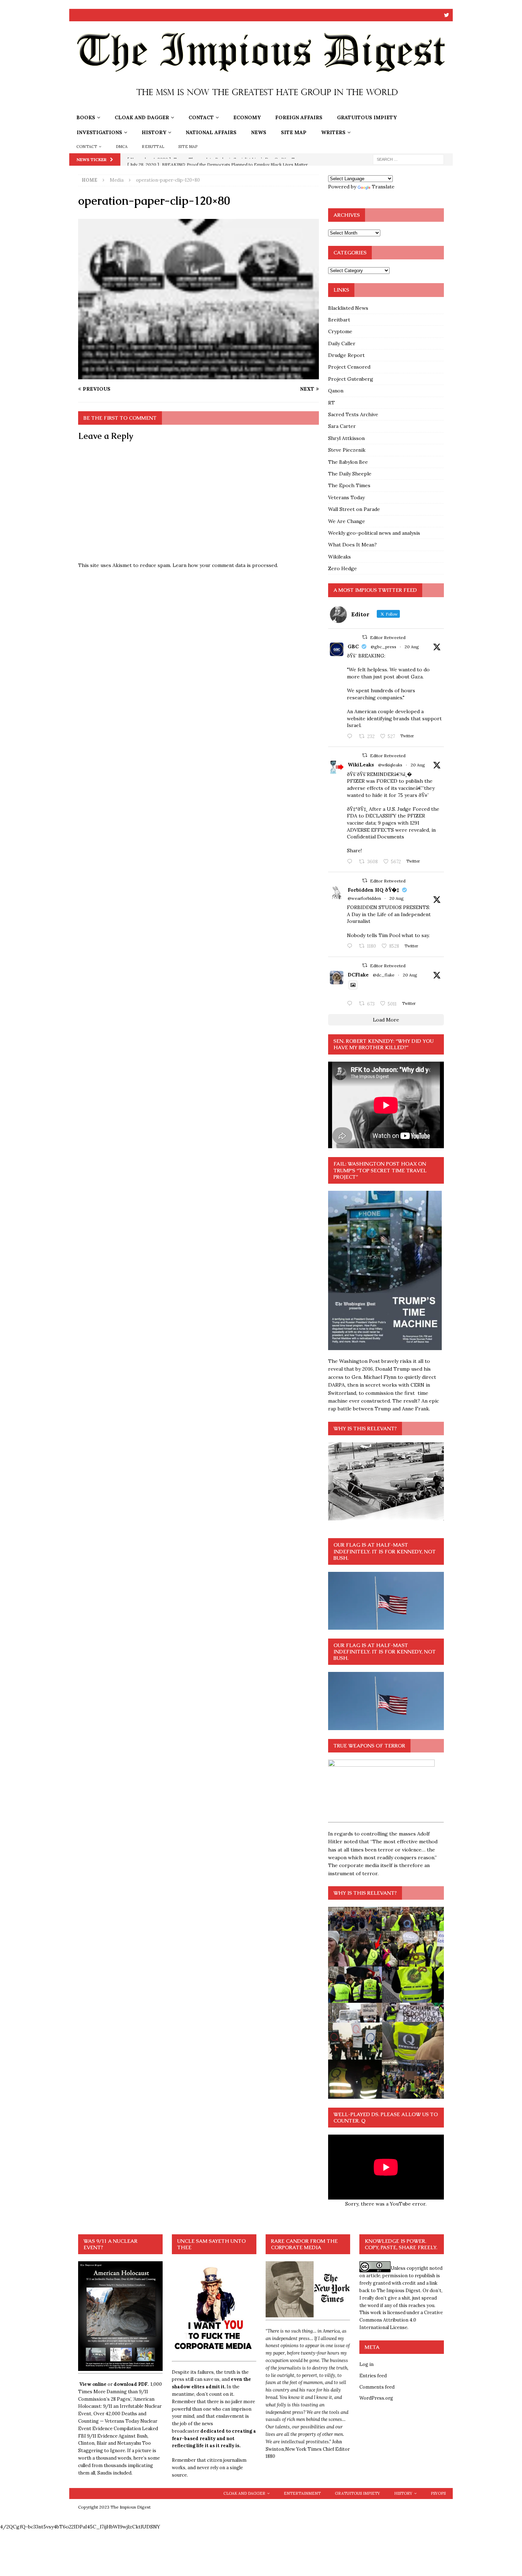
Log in (366, 2364)
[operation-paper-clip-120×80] (199, 375)
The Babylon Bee (348, 462)
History (154, 132)
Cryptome (340, 331)
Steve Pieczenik (347, 450)
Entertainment (302, 2493)
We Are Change (347, 521)
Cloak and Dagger (142, 117)
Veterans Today (346, 497)
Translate (383, 187)
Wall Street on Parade (354, 509)
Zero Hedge (342, 568)
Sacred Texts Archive (353, 414)
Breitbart (339, 320)
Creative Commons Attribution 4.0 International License (401, 2320)
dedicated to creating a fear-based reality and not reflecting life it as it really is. (214, 2439)
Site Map (294, 132)
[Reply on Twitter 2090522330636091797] (351, 862)
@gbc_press (384, 647)
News (259, 132)
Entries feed (373, 2376)
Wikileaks (339, 557)
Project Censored (349, 367)
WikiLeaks (361, 765)
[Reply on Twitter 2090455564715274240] (351, 1004)
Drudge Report (346, 355)
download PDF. (131, 2384)
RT (331, 403)
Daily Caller (342, 343)
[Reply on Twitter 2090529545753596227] (351, 737)
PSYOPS (438, 2493)
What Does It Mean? (352, 545)
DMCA (122, 147)
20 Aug (412, 647)
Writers (333, 132)
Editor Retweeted (388, 637)
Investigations (99, 132)
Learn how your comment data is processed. (225, 565)
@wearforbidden (364, 898)
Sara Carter (342, 426)
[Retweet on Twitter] (365, 637)
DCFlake (358, 975)
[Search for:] (408, 159)
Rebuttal (153, 147)
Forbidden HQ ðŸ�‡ (373, 890)
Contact (201, 117)
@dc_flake (384, 975)
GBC (353, 646)
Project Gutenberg (351, 379)
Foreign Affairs (299, 117)
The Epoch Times (349, 485)
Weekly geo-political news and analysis (374, 533)
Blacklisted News (348, 308)
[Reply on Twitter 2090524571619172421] (351, 946)
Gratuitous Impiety (367, 117)
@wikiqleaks (390, 765)
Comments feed (377, 2387)
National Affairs (211, 132)
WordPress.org (376, 2398)
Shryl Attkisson (346, 438)
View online (93, 2384)
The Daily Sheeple (350, 474)
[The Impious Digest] (261, 106)
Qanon (336, 391)
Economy (247, 117)
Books (86, 117)
